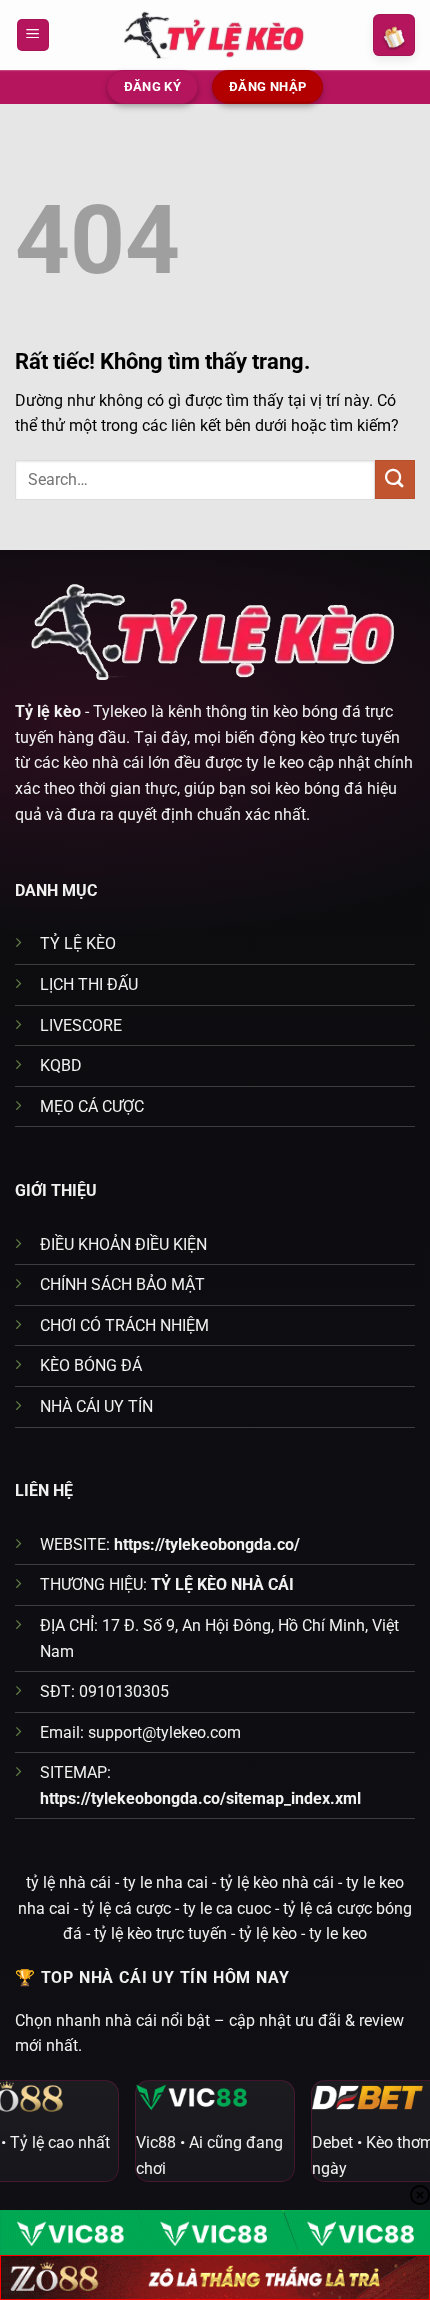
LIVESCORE (81, 1025)
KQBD (61, 1065)
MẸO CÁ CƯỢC (92, 1106)
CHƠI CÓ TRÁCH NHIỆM (124, 1325)
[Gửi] (395, 479)
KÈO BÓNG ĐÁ (91, 1365)
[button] (33, 35)
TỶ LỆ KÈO (78, 943)
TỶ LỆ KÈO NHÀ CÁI (222, 1584)
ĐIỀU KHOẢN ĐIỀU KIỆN (123, 1244)
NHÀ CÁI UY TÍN (96, 1406)
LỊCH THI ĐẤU (89, 984)
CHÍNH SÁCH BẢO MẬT (122, 1284)
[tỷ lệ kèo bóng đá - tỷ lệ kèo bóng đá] (215, 34)
